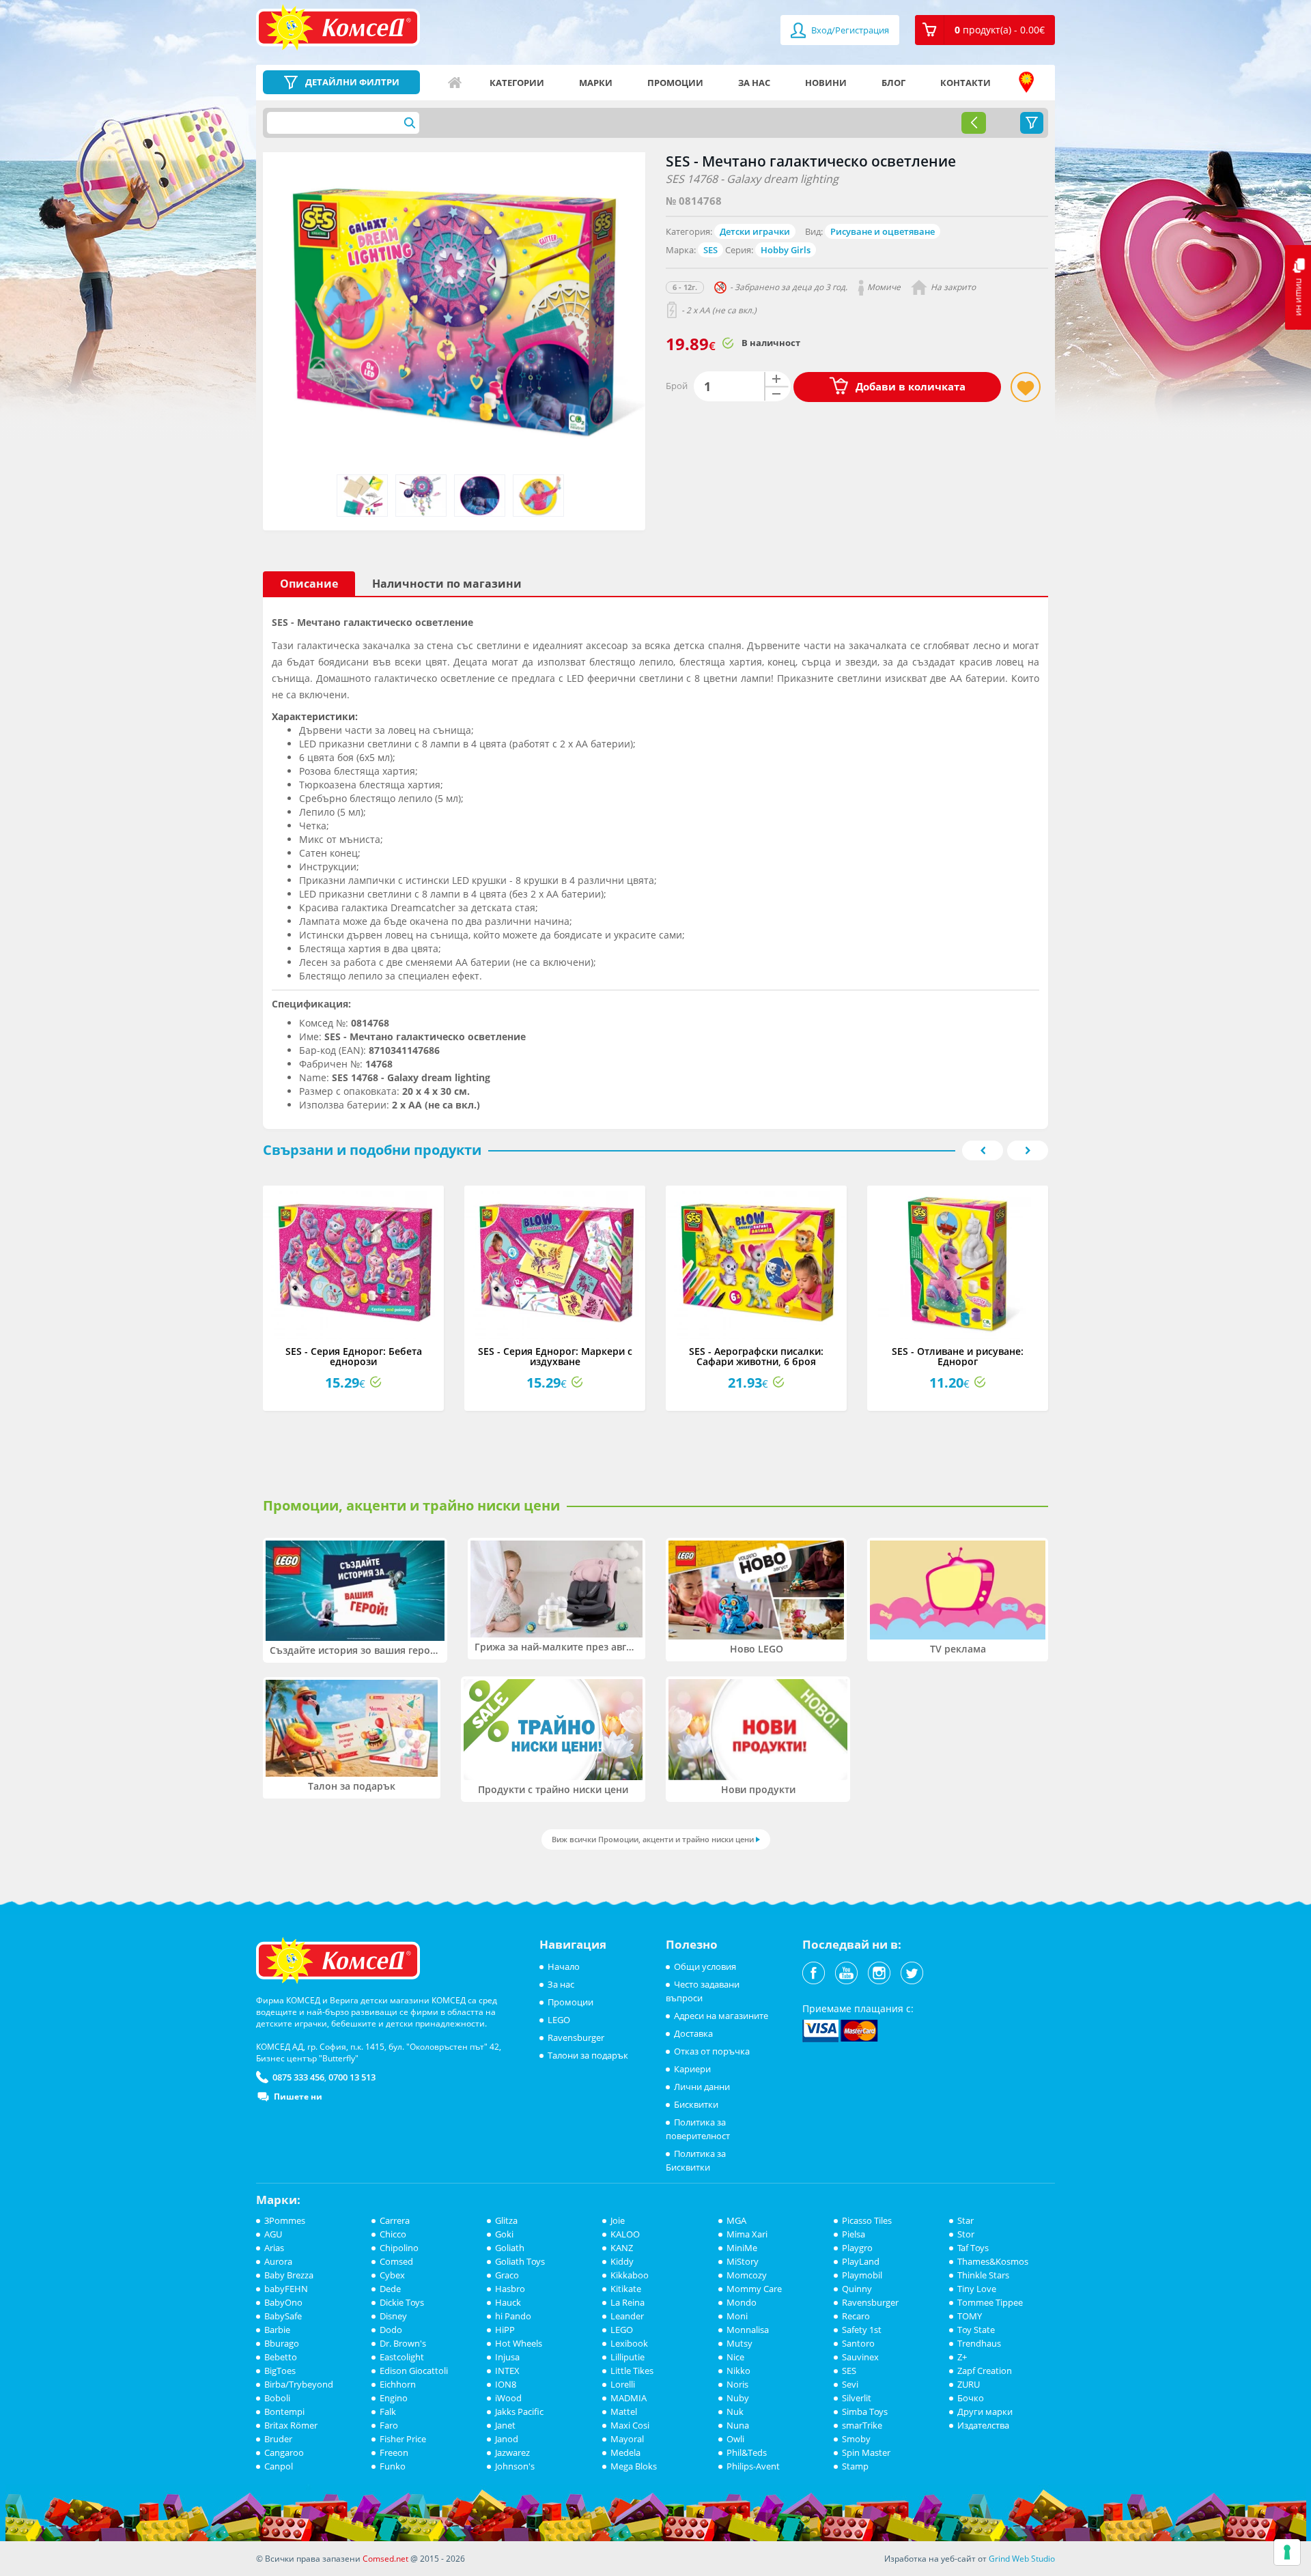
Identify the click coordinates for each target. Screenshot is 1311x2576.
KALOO (625, 2234)
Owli (735, 2439)
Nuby (738, 2398)
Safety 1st (862, 2330)
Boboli (277, 2398)
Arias (274, 2248)
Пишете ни (298, 2096)
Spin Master (866, 2452)
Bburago (282, 2343)
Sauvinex (860, 2357)
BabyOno (283, 2302)
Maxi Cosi (630, 2425)
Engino (394, 2398)
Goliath (510, 2248)
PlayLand (861, 2261)
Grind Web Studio (1022, 2559)
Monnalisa (748, 2330)
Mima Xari (747, 2234)
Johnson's (515, 2466)
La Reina (628, 2302)
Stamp (855, 2466)
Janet (505, 2425)
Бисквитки (696, 2104)
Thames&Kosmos (993, 2261)
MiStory (743, 2261)
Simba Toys (865, 2412)
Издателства (983, 2425)
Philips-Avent (753, 2466)
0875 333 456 (298, 2077)
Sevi (850, 2384)
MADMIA (629, 2398)
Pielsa (854, 2234)
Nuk (735, 2412)
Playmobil (862, 2275)
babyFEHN (286, 2289)
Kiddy (622, 2261)
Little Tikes (632, 2371)
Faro (389, 2425)
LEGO (559, 2020)
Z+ (962, 2357)
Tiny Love (977, 2289)
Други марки (985, 2412)
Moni (737, 2316)
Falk (388, 2412)
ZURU (969, 2384)
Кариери (692, 2069)
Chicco (393, 2234)
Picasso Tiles (867, 2220)
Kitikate (626, 2289)
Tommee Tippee (990, 2302)
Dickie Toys (402, 2302)
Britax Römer (291, 2425)
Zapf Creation (985, 2371)
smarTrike (862, 2425)
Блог (893, 83)
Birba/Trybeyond (299, 2384)
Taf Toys (973, 2248)
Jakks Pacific (519, 2412)
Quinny (857, 2289)
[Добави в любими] (1026, 387)
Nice (735, 2357)
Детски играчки (755, 231)
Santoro (858, 2343)
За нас (754, 83)
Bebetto (281, 2357)
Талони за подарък (588, 2055)
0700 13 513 (352, 2077)
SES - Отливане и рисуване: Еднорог (958, 1356)
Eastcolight (402, 2357)
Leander (627, 2316)
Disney (393, 2316)
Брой (677, 386)
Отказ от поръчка (712, 2051)
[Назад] (974, 123)
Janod (507, 2439)
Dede (390, 2289)
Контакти (965, 83)
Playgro (857, 2248)
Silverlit (857, 2398)
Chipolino (399, 2248)
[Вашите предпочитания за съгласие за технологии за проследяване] (1287, 2552)
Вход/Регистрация (849, 30)
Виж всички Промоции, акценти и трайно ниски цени (653, 1839)
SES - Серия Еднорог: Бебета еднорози (354, 1356)
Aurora (278, 2261)
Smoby (856, 2439)
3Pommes (285, 2220)
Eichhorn (398, 2384)
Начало (455, 83)
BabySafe (283, 2316)
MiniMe (742, 2248)
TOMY (970, 2316)
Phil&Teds (747, 2452)
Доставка (693, 2033)
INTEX (507, 2371)
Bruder (278, 2439)
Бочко (971, 2398)
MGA (736, 2220)
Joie (618, 2220)
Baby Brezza (289, 2275)
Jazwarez (512, 2452)
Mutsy (739, 2343)
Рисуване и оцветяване (883, 231)
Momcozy (747, 2275)
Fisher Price (403, 2439)
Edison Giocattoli (414, 2371)
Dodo (391, 2330)
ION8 (506, 2384)
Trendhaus (979, 2343)
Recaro (856, 2316)
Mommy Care (754, 2289)
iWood (508, 2398)
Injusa (507, 2357)
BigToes (280, 2371)
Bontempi (284, 2412)
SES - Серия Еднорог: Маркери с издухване (555, 1356)
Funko (393, 2466)
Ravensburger (576, 2037)
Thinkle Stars (983, 2275)
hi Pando (513, 2316)
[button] (985, 30)
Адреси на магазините (1026, 83)
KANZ (622, 2248)
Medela (625, 2452)
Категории (517, 83)
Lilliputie (628, 2357)
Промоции (675, 83)
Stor (966, 2234)
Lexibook (629, 2343)
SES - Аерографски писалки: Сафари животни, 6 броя (756, 1356)
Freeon (394, 2452)
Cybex (392, 2275)
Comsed (396, 2261)
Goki (504, 2234)
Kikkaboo (630, 2275)
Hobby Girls (786, 250)
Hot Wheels (519, 2343)
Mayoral (627, 2439)
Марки (596, 83)
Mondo (742, 2302)
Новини (826, 83)
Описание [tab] (309, 584)
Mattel (624, 2412)
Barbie (277, 2330)
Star (965, 2220)
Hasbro (510, 2289)
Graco (507, 2275)
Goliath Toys (520, 2261)
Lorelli (623, 2384)
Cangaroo (284, 2452)
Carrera (395, 2220)
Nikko (738, 2371)
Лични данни (702, 2087)
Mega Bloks (634, 2466)
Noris (737, 2384)
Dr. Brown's (403, 2343)
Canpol (279, 2466)
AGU (273, 2234)
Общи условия (705, 1966)
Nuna (738, 2425)
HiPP (505, 2330)
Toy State (976, 2330)
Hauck (508, 2302)
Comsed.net (385, 2559)
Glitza (506, 2220)
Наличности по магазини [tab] (447, 584)
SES (710, 250)
